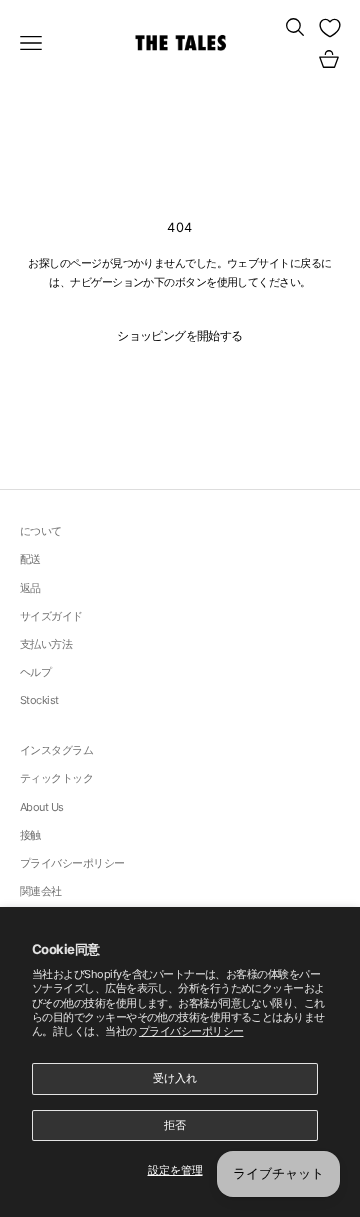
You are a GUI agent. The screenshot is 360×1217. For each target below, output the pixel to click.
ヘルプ (35, 672)
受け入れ (175, 1078)
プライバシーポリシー (191, 1031)
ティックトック (56, 778)
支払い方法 (46, 644)
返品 (30, 588)
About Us (42, 807)
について (41, 531)
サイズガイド (51, 616)
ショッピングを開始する (179, 335)
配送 (30, 559)
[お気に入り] (330, 28)
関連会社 (41, 891)
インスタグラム (56, 750)
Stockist (39, 700)
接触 (30, 835)
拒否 (175, 1125)
